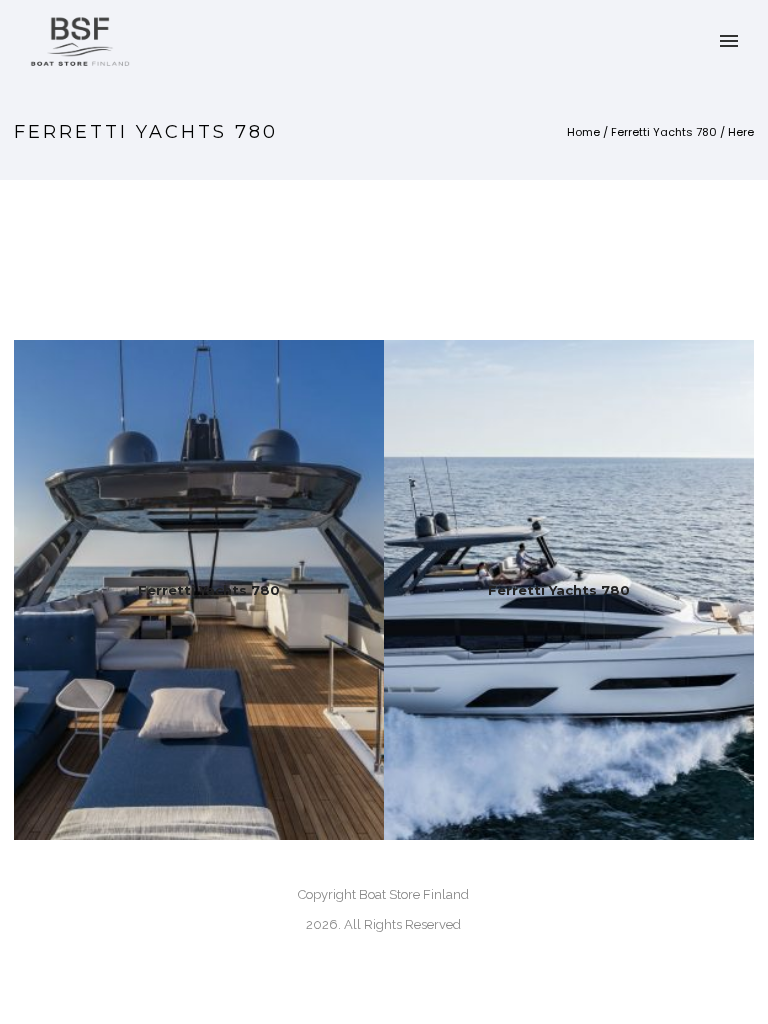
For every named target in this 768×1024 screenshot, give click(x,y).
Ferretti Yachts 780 (664, 132)
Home (583, 132)
